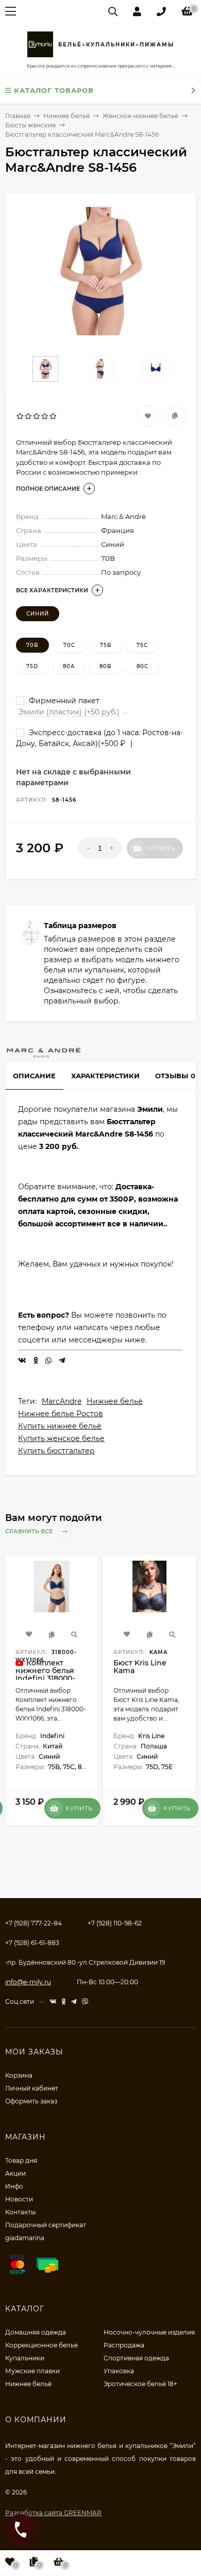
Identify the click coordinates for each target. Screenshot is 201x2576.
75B (106, 645)
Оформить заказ (31, 2101)
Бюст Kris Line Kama (140, 1667)
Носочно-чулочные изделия (149, 2332)
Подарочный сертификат (46, 2225)
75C (142, 645)
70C (69, 645)
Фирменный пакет (63, 701)
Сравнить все (30, 1531)
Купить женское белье (61, 1438)
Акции (15, 2173)
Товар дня (21, 2160)
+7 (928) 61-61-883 (32, 1943)
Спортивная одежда (136, 2358)
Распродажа (124, 2345)
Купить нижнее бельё (60, 1426)
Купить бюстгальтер (56, 1451)
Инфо (14, 2186)
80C (143, 666)
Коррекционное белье (41, 2345)
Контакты (20, 2212)
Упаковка (119, 2371)
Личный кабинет (32, 2088)
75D (32, 666)
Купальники (25, 2358)
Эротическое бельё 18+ (140, 2384)
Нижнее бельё (115, 1401)
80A (69, 666)
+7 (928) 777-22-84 (33, 1923)
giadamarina (25, 2238)
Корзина (19, 2075)
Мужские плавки (32, 2371)
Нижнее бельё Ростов (61, 1414)
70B (32, 645)
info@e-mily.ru (28, 1982)
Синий (38, 614)
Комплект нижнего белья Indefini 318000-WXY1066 (45, 1674)
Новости (19, 2199)
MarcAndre (62, 1401)
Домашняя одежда (36, 2332)
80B (106, 666)
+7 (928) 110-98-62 (115, 1923)
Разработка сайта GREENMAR (53, 2513)
